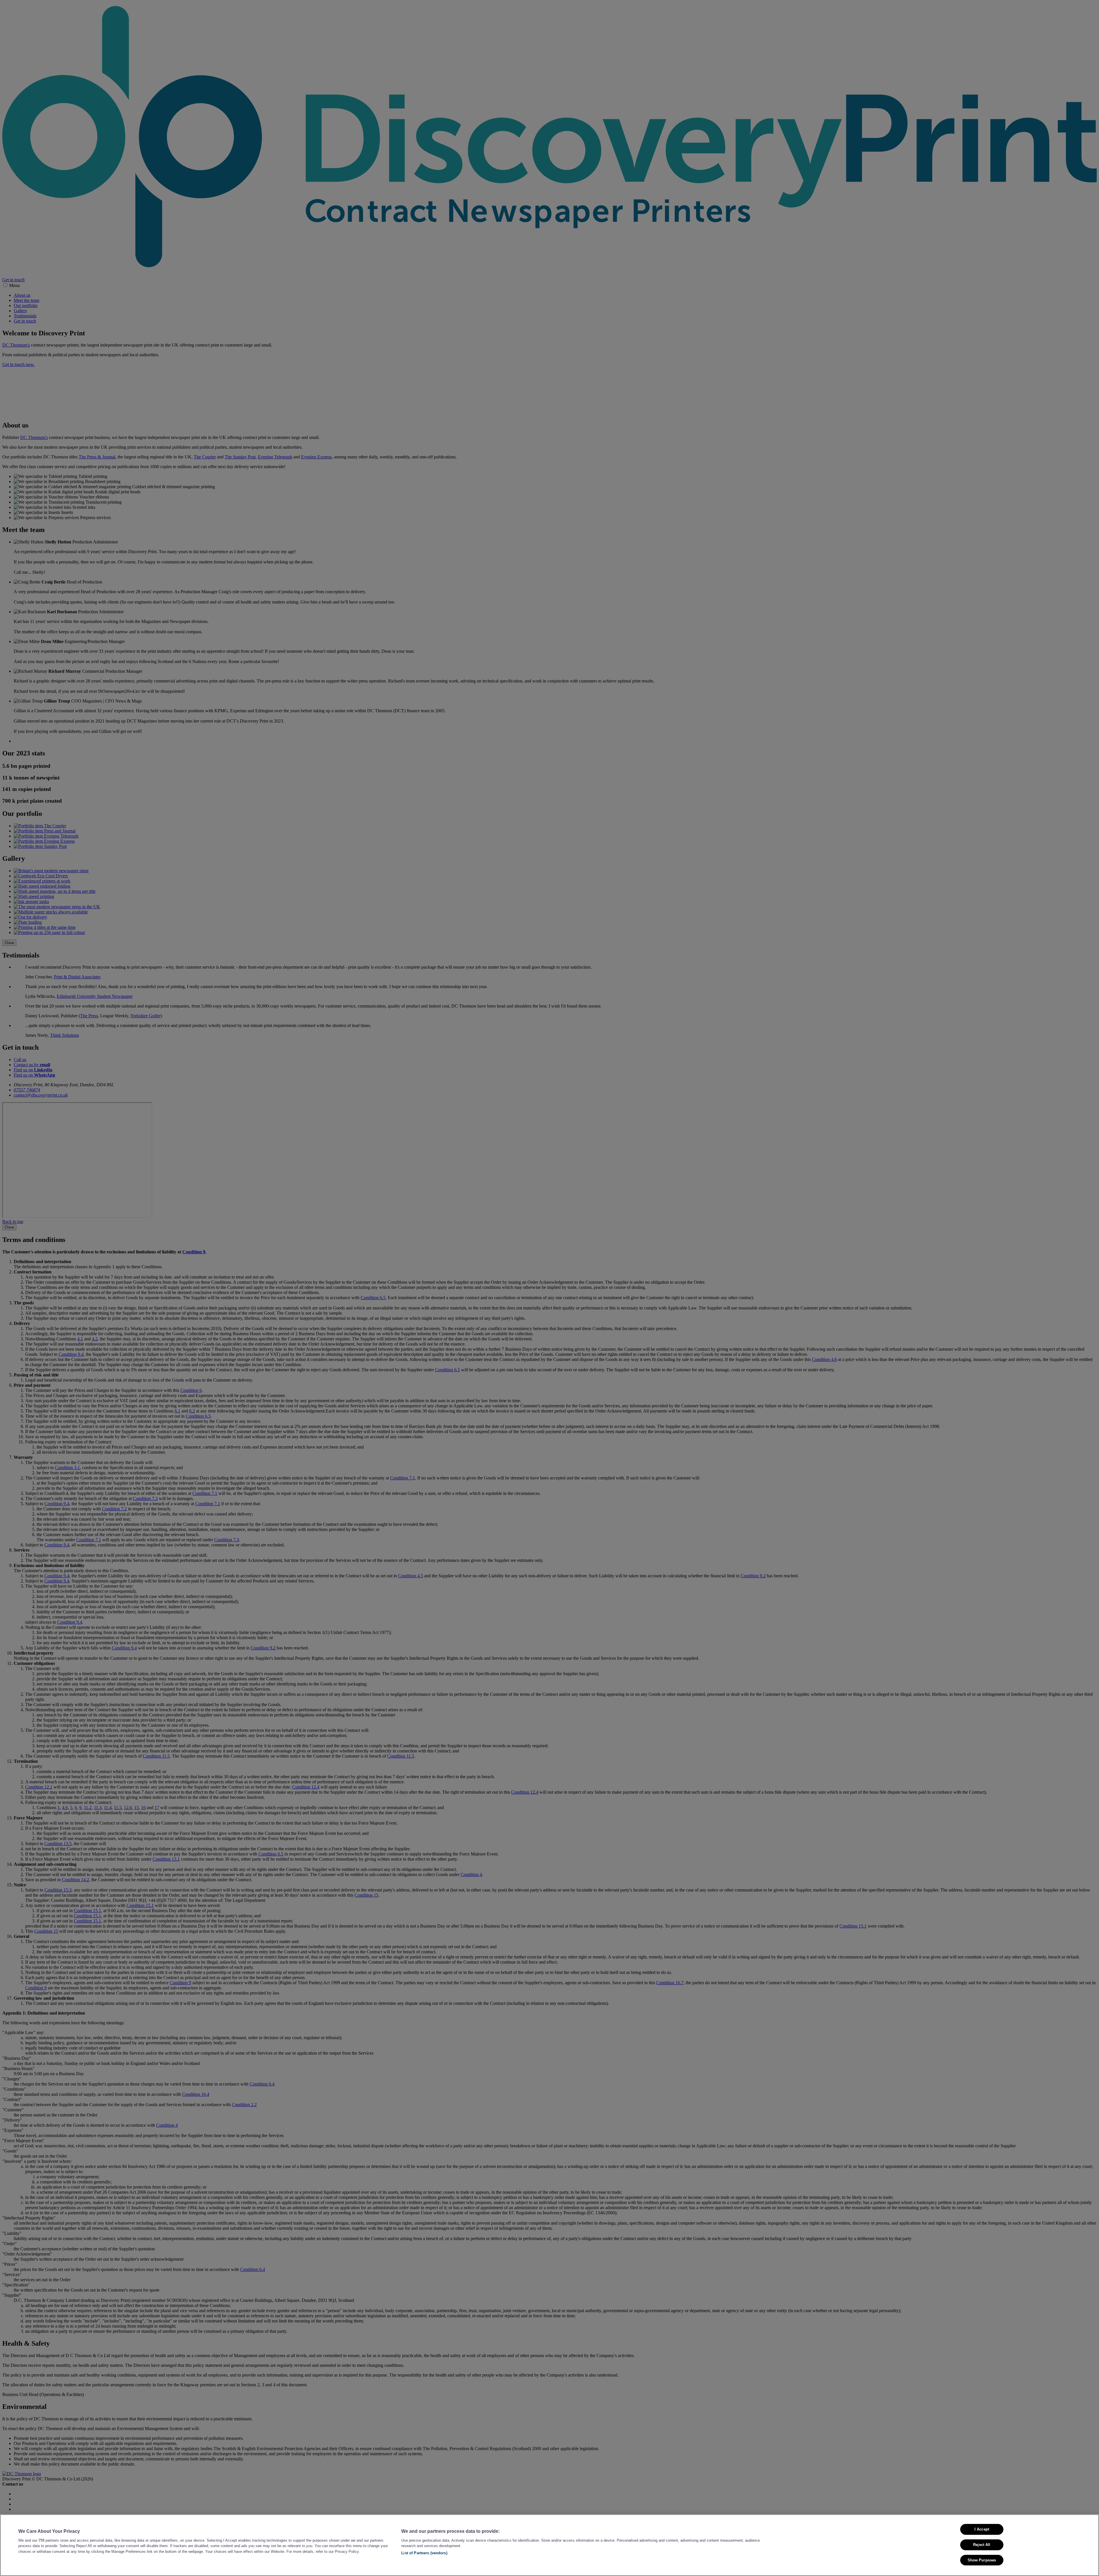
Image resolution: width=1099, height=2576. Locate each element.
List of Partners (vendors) (424, 2553)
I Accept (982, 2529)
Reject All (982, 2544)
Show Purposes (982, 2560)
